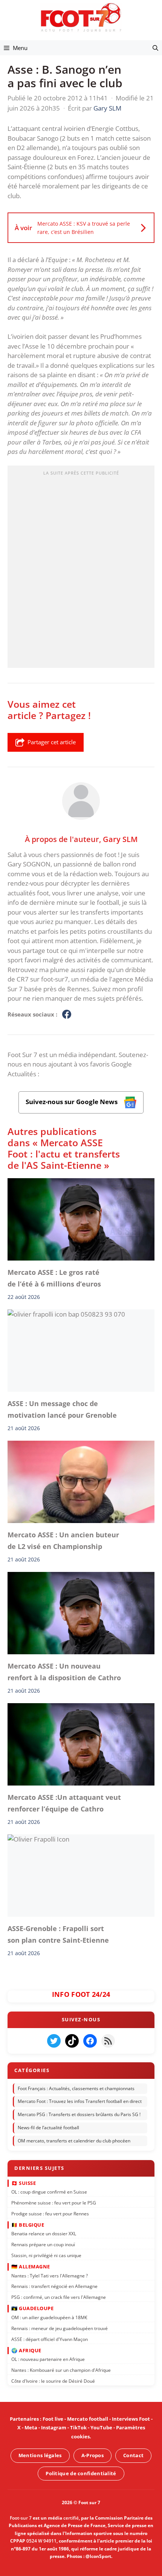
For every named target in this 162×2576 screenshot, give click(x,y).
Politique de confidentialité (81, 2473)
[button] (155, 48)
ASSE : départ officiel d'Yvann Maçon (50, 2339)
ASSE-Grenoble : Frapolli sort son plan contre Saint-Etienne (58, 1934)
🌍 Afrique (26, 2350)
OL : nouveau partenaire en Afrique (48, 2359)
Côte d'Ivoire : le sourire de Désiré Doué (53, 2381)
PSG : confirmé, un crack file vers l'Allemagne (59, 2297)
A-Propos (92, 2455)
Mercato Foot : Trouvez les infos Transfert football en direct (80, 2101)
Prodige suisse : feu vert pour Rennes (50, 2213)
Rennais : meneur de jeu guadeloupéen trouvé (60, 2328)
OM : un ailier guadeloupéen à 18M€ (49, 2317)
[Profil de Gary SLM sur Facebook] (67, 1015)
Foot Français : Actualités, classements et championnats (76, 2088)
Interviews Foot (131, 2419)
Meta (31, 2427)
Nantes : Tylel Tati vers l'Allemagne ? (50, 2275)
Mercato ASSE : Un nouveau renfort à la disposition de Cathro (64, 1672)
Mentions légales (40, 2455)
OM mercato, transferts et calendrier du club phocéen (74, 2140)
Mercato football (88, 2419)
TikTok (78, 2427)
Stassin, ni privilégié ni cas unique (46, 2255)
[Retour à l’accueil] (81, 17)
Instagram (54, 2427)
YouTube (101, 2427)
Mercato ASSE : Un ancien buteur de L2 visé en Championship (63, 1541)
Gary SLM (120, 839)
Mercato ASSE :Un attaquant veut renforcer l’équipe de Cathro (64, 1803)
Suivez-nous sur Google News (72, 1102)
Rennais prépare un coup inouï (43, 2244)
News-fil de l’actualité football (48, 2128)
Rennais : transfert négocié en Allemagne (54, 2286)
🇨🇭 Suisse (24, 2183)
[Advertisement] (81, 569)
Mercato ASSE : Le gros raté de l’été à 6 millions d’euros (54, 1278)
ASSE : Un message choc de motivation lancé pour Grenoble (62, 1409)
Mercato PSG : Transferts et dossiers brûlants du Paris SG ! (79, 2114)
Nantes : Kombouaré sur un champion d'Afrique (61, 2370)
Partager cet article (52, 742)
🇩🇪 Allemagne (31, 2266)
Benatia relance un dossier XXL (44, 2233)
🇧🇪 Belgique (28, 2224)
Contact (133, 2455)
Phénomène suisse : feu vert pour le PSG (54, 2202)
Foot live (53, 2419)
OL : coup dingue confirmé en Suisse (49, 2191)
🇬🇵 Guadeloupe (32, 2308)
